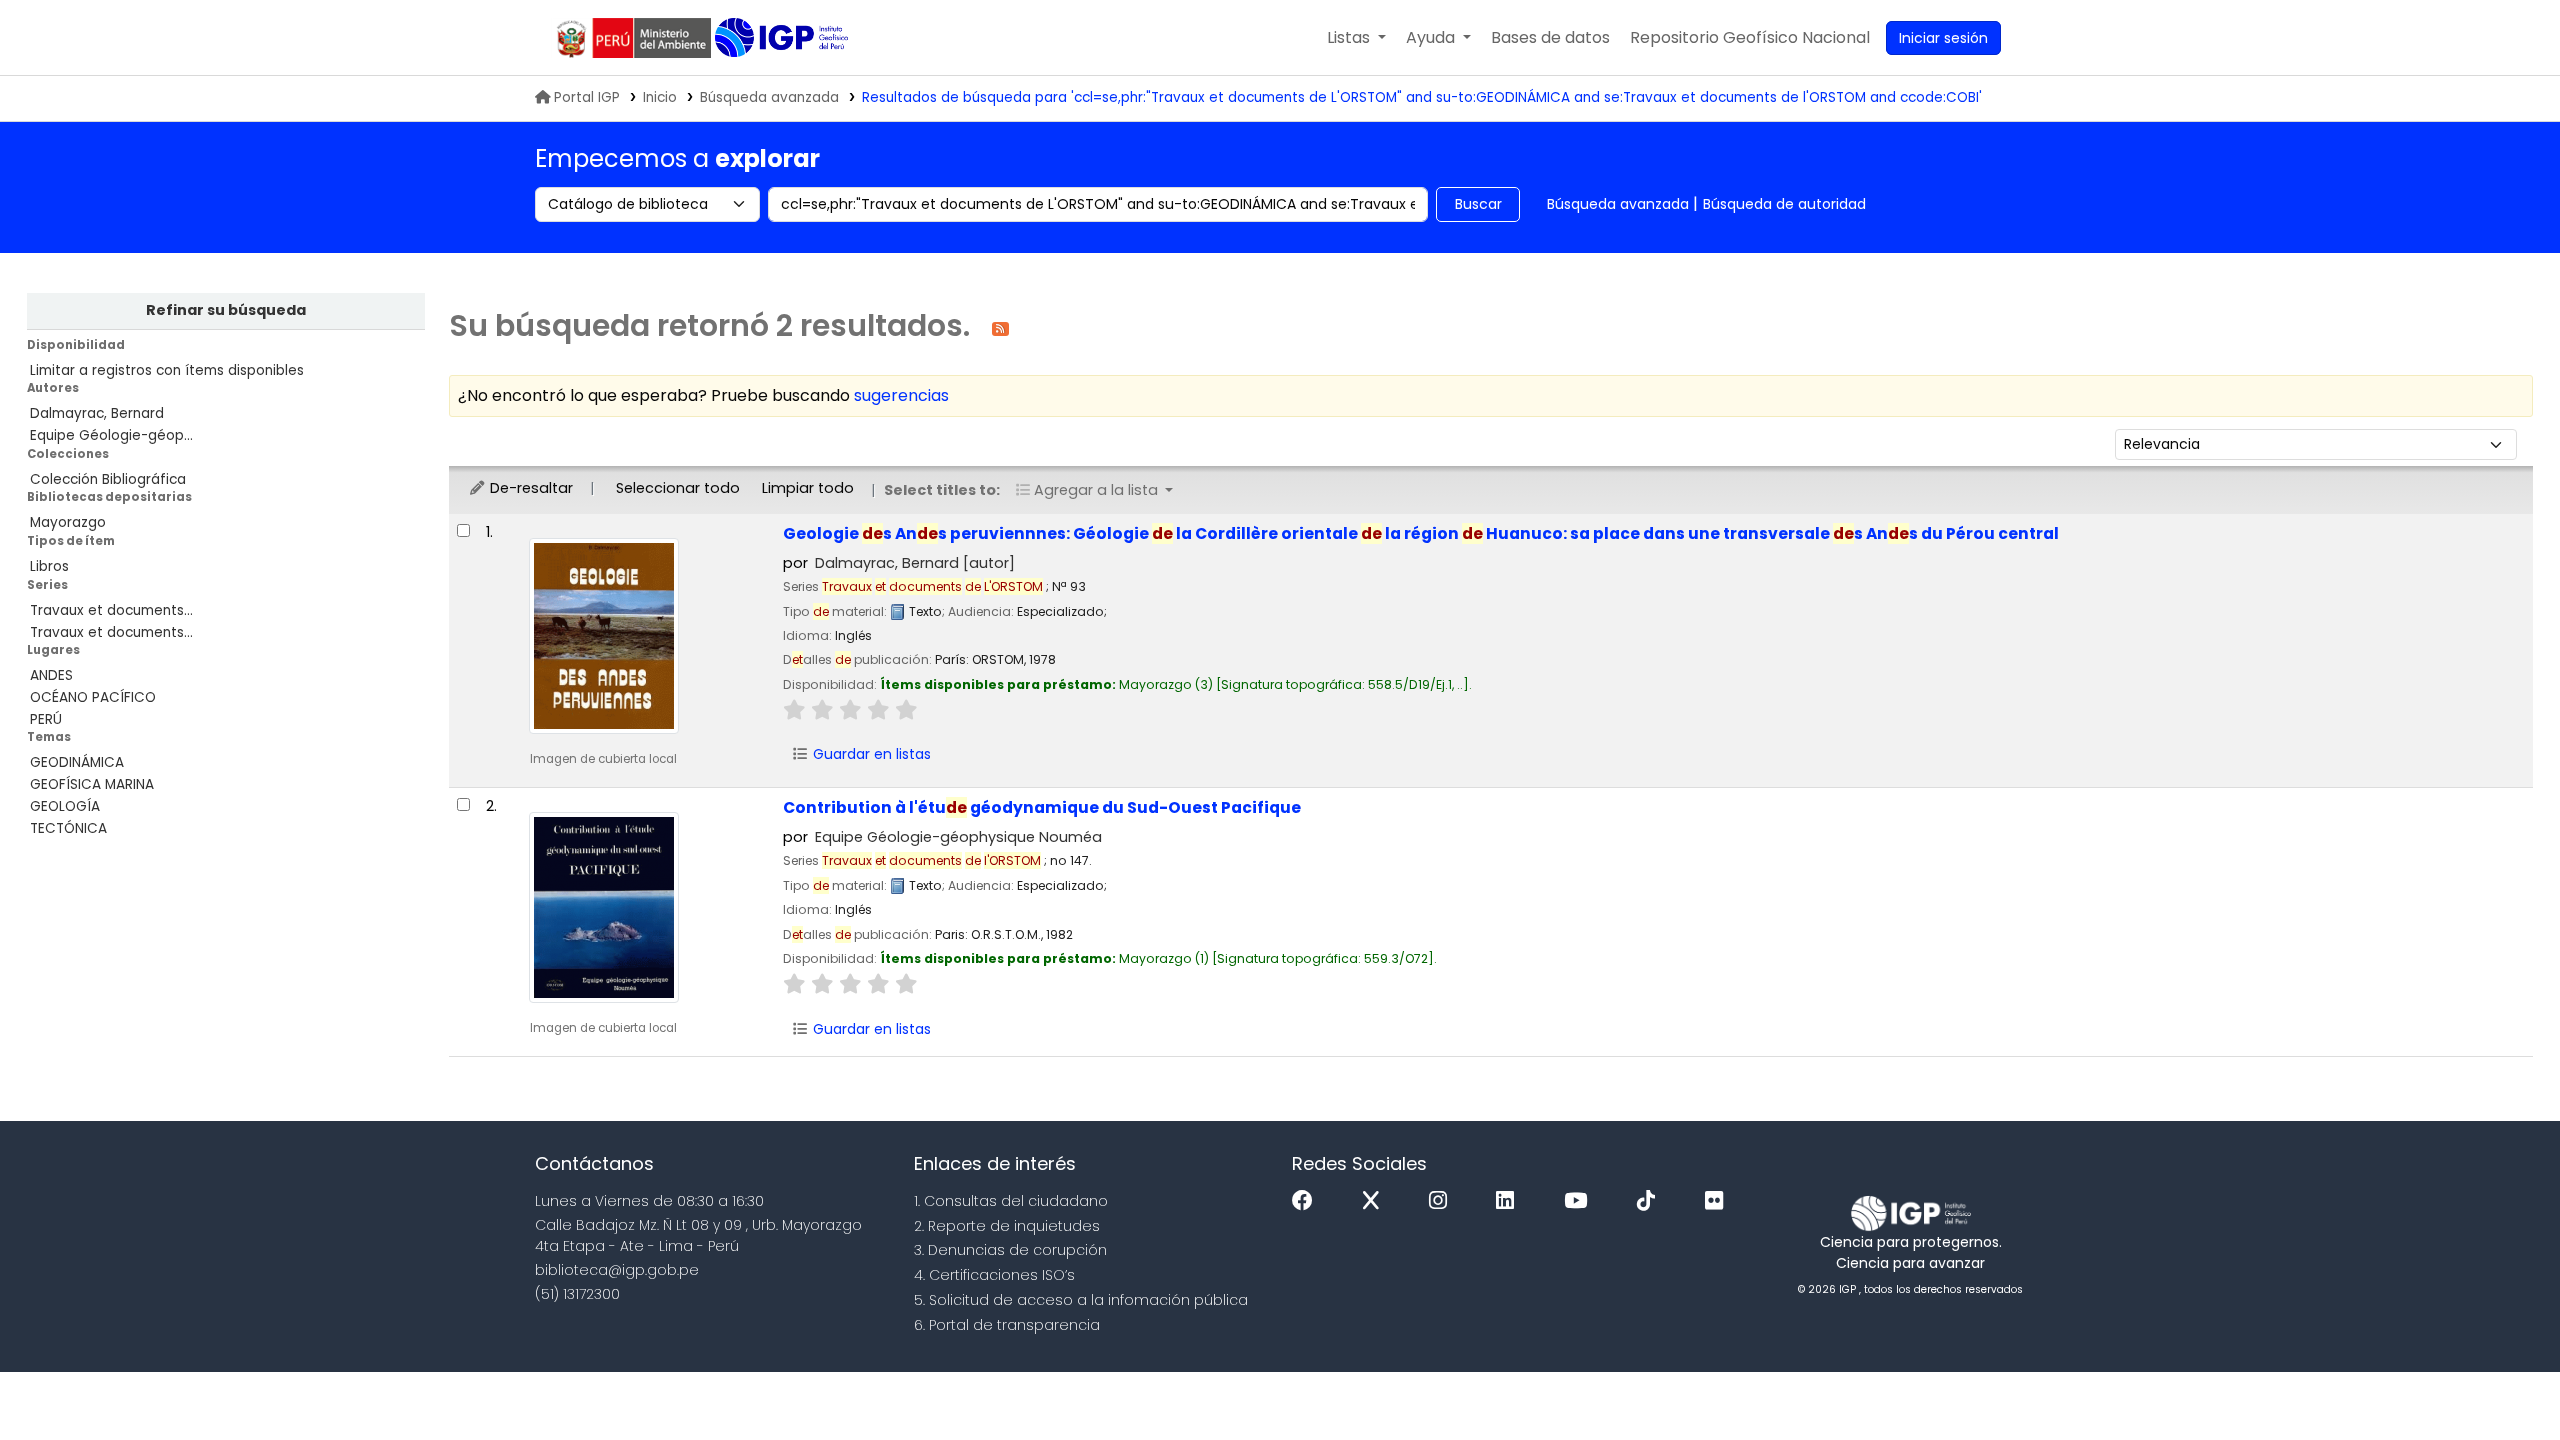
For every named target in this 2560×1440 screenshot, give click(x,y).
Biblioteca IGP (783, 38)
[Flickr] (1719, 1201)
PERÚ (46, 719)
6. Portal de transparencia (1007, 1325)
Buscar (1478, 204)
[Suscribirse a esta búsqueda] (1000, 327)
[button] (1356, 38)
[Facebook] (1307, 1201)
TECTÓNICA (68, 828)
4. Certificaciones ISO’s (994, 1275)
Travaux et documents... (111, 610)
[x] (1376, 1201)
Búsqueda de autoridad (1784, 204)
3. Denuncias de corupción (1010, 1250)
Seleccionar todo (678, 488)
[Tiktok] (1651, 1201)
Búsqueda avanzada (769, 97)
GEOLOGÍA (65, 806)
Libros (49, 566)
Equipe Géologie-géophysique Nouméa (958, 837)
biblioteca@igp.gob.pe (617, 1270)
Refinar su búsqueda (226, 310)
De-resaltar (529, 488)
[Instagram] (1443, 1201)
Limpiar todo (808, 488)
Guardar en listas (870, 754)
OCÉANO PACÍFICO (93, 697)
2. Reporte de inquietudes (1007, 1226)
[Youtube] (1580, 1201)
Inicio (660, 97)
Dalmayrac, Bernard (97, 413)
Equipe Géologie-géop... (111, 435)
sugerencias (901, 395)
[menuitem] (1750, 38)
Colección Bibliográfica (108, 479)
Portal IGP (587, 97)
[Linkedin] (1510, 1201)
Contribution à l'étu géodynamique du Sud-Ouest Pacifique (1042, 807)
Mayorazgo (68, 522)
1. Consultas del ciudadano (1011, 1201)
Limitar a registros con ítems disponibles (167, 370)
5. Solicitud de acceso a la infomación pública (1081, 1300)
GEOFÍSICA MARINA (92, 784)
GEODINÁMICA (77, 762)
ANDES (51, 675)
